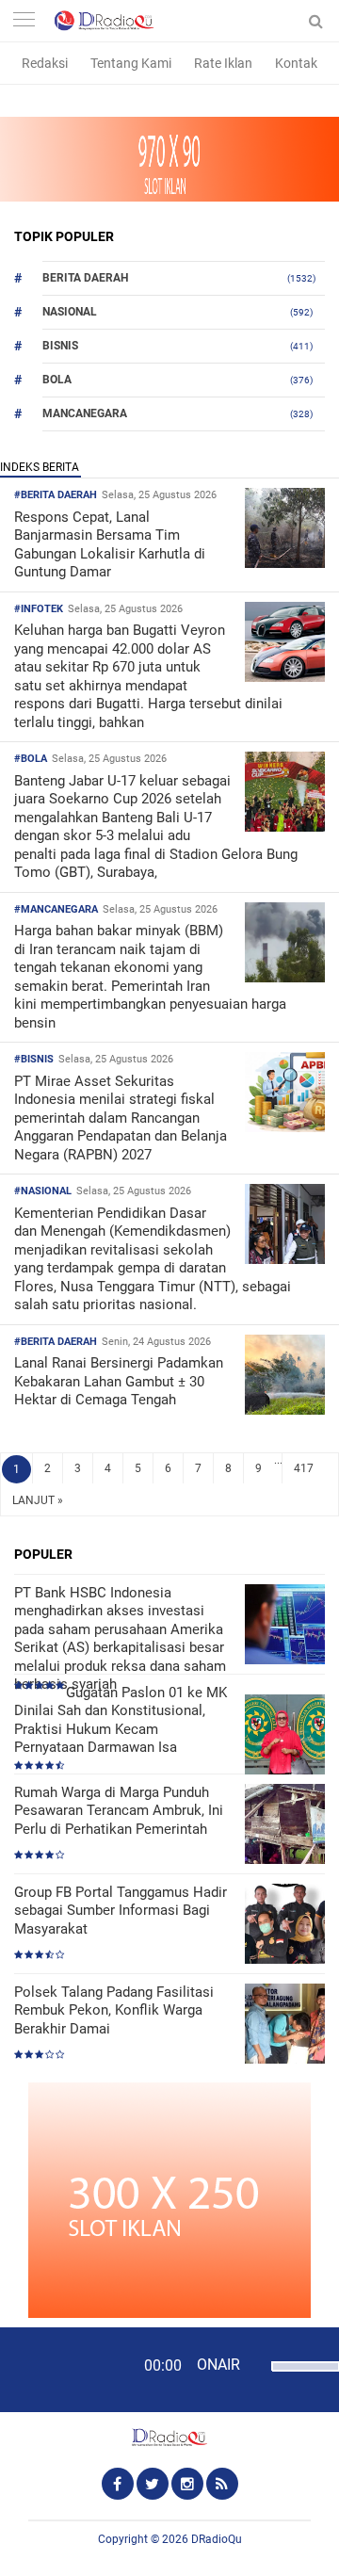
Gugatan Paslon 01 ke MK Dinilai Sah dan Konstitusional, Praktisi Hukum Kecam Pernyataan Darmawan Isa (121, 1720)
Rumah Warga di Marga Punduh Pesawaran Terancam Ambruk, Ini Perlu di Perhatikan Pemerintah (119, 1811)
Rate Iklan (223, 63)
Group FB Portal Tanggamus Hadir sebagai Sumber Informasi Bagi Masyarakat (121, 1911)
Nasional (70, 312)
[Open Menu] (24, 21)
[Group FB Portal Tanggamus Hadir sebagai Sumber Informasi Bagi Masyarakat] (285, 1926)
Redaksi (45, 63)
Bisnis (60, 346)
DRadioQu (217, 2539)
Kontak (296, 63)
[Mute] (254, 2364)
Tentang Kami (131, 63)
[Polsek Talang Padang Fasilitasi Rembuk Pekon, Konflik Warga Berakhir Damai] (285, 2025)
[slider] (299, 2378)
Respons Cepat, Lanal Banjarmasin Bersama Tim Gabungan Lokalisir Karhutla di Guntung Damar (110, 545)
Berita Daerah (85, 278)
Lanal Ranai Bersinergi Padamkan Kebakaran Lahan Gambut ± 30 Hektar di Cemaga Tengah (119, 1381)
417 (304, 1468)
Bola (57, 380)
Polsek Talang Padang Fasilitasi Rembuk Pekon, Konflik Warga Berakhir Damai (114, 2010)
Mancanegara (85, 413)
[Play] (61, 2369)
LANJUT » (38, 1500)
